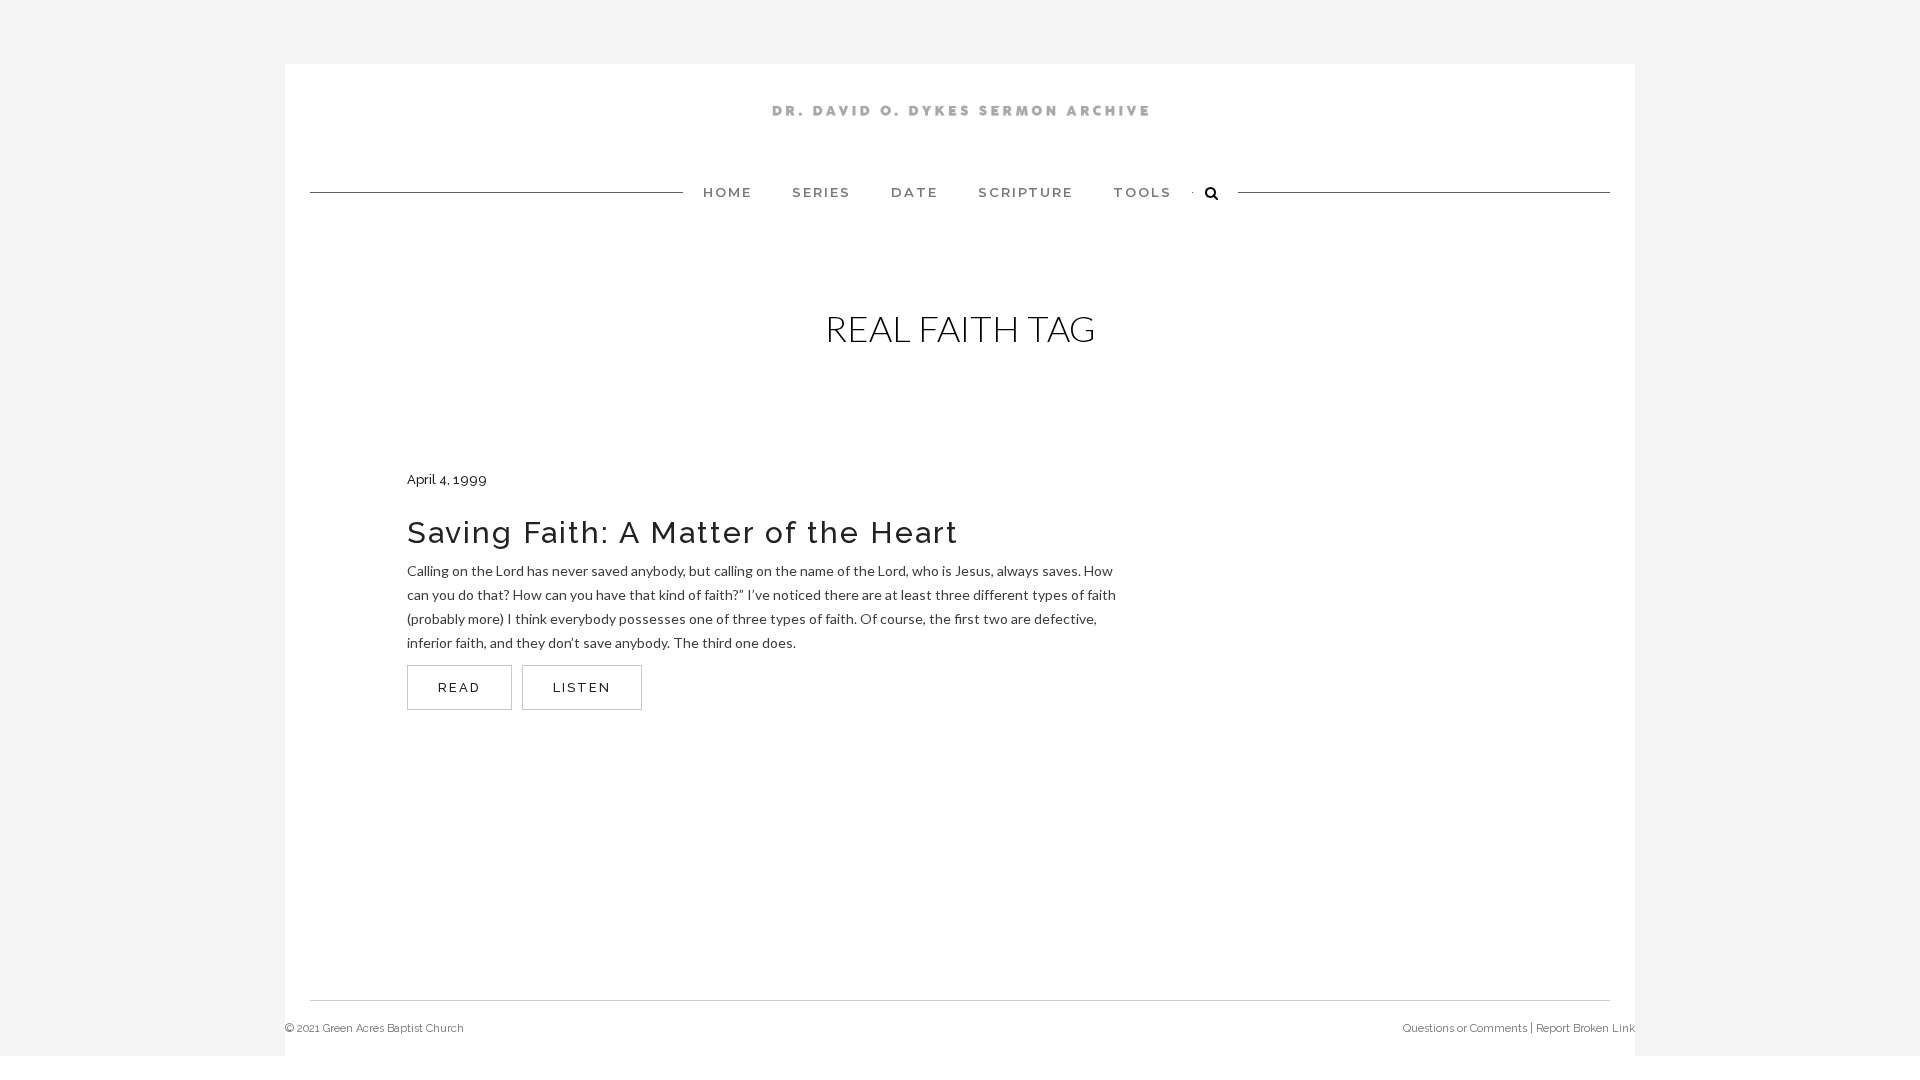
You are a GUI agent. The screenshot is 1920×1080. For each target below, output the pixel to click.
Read (459, 687)
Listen (582, 687)
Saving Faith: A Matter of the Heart (683, 532)
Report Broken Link (1585, 1028)
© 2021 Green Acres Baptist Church (374, 1028)
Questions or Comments (1465, 1028)
